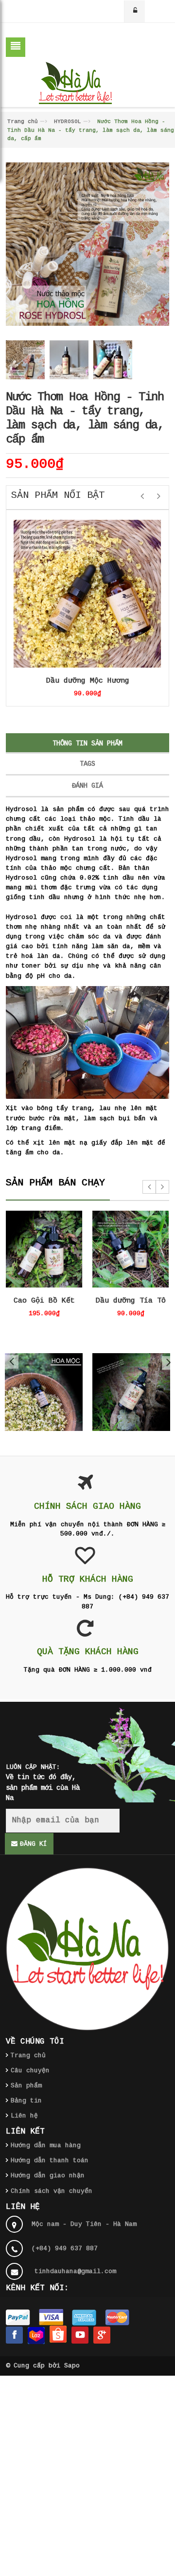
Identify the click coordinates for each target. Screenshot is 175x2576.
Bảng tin (26, 2101)
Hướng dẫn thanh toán (50, 2161)
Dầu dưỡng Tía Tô (131, 1301)
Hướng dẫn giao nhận (48, 2176)
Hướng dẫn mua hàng (46, 2145)
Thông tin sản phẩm (87, 743)
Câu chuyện (30, 2071)
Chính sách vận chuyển (52, 2191)
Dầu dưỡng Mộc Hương (88, 681)
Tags (87, 764)
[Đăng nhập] (135, 11)
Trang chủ (23, 122)
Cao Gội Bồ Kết (44, 1301)
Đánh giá (87, 786)
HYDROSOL (68, 122)
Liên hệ (24, 2116)
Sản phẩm (26, 2086)
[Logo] (87, 1949)
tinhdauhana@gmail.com (75, 2271)
